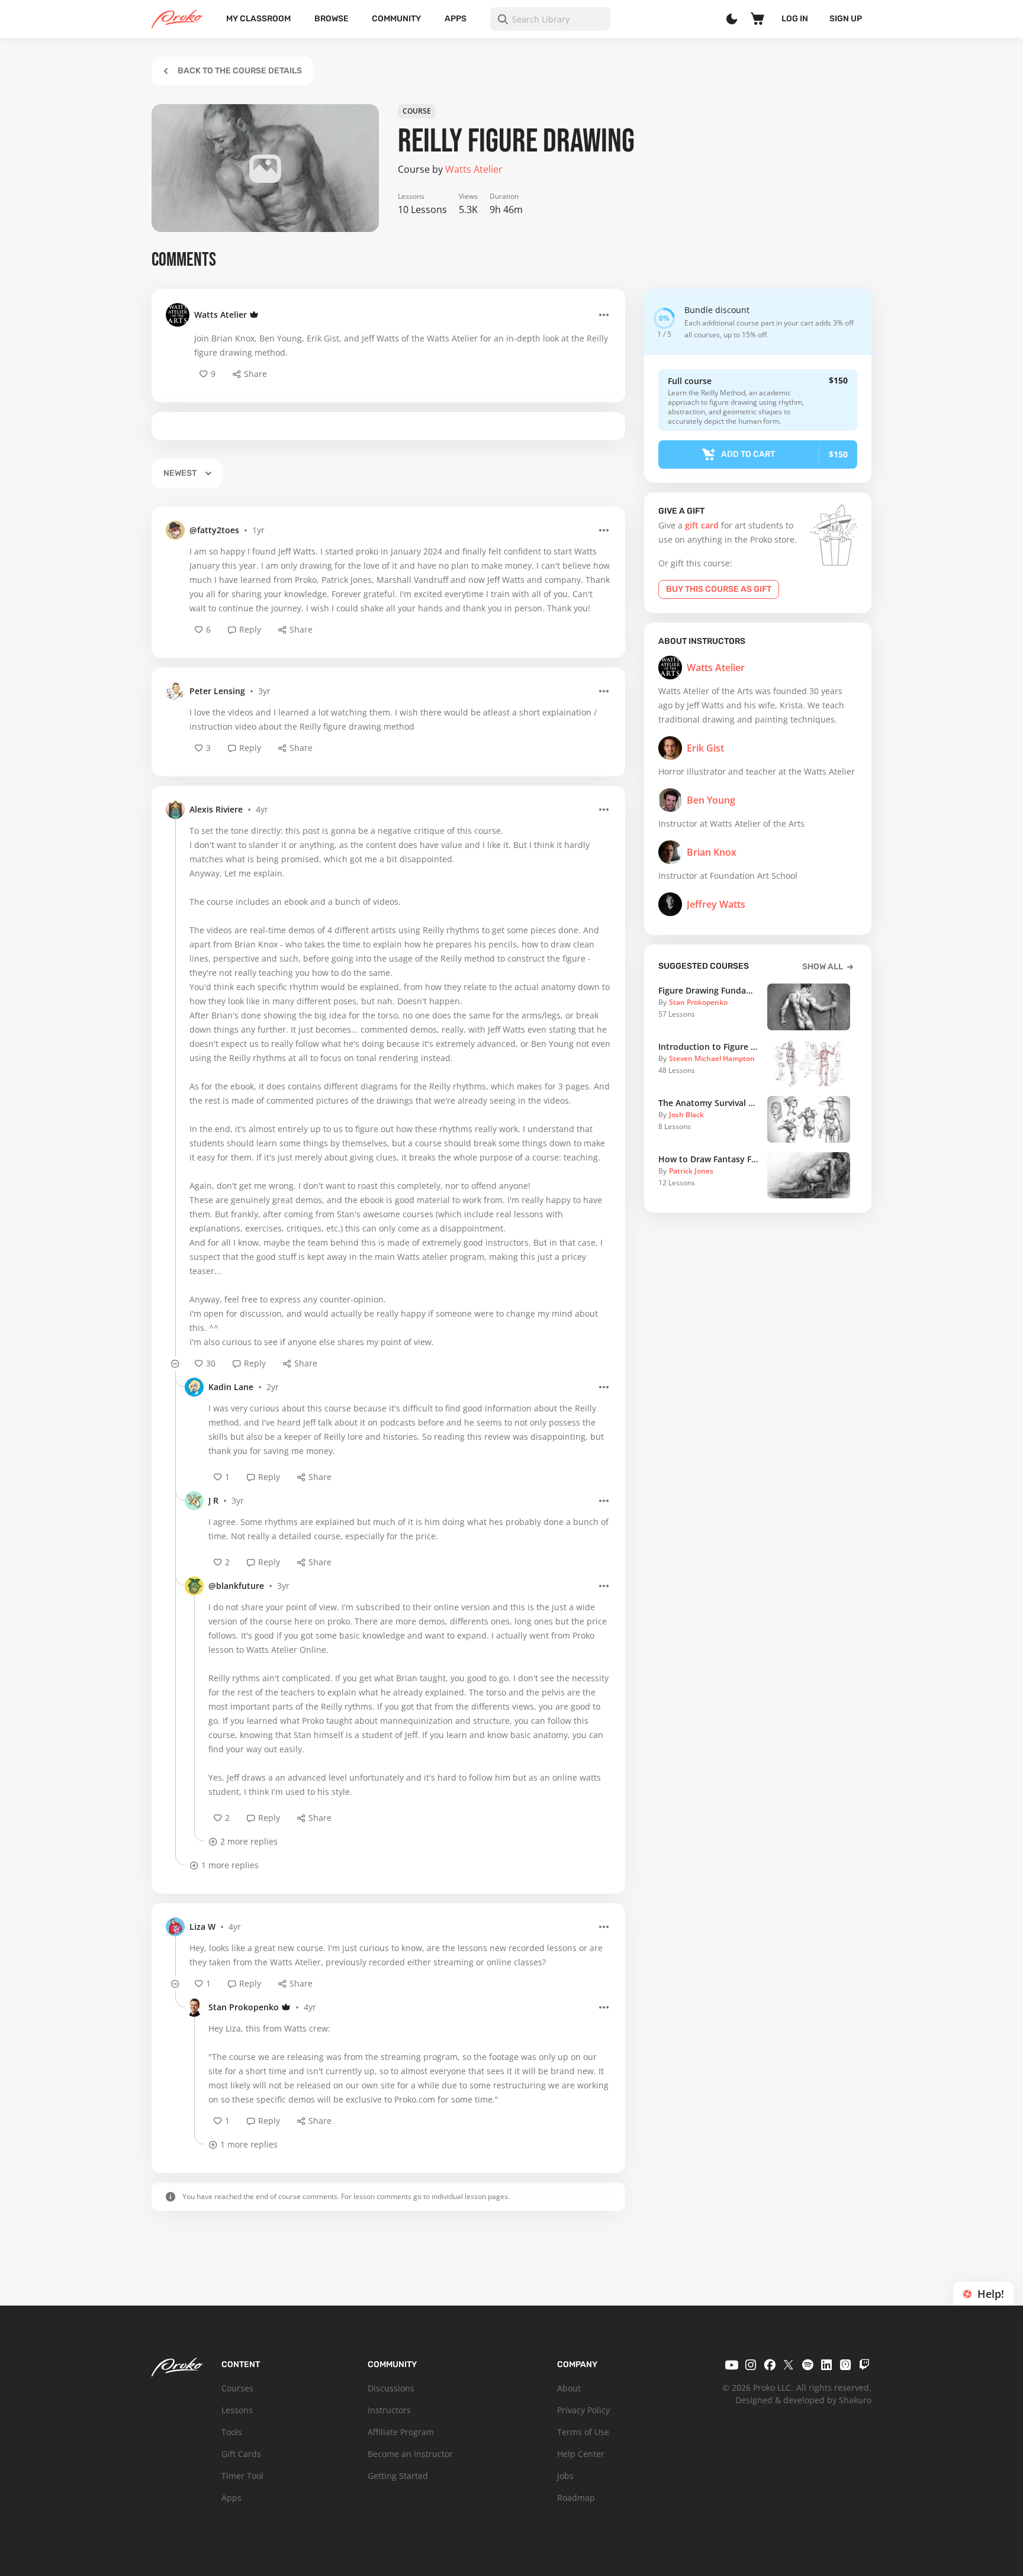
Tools (232, 2432)
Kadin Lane (231, 1387)
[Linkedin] (826, 2365)
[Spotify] (808, 2365)
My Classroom (258, 19)
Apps (456, 19)
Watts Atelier (221, 315)
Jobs (565, 2476)
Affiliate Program (401, 2432)
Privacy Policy (583, 2410)
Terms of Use (583, 2432)
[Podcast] (845, 2365)
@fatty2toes (214, 530)
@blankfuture (236, 1586)
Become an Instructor (410, 2454)
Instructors (389, 2410)
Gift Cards (241, 2454)
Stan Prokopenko (244, 2007)
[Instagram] (751, 2365)
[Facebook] (770, 2365)
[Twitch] (864, 2365)
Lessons (237, 2410)
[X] (789, 2365)
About (569, 2388)
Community (396, 19)
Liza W (202, 1927)
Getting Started (398, 2476)
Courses (237, 2388)
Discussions (391, 2388)
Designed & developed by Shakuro (803, 2400)
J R (213, 1500)
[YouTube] (732, 2365)
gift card (702, 525)
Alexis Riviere (216, 809)
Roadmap (576, 2498)
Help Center (581, 2454)
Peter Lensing (217, 691)
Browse (332, 19)
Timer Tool (242, 2476)
